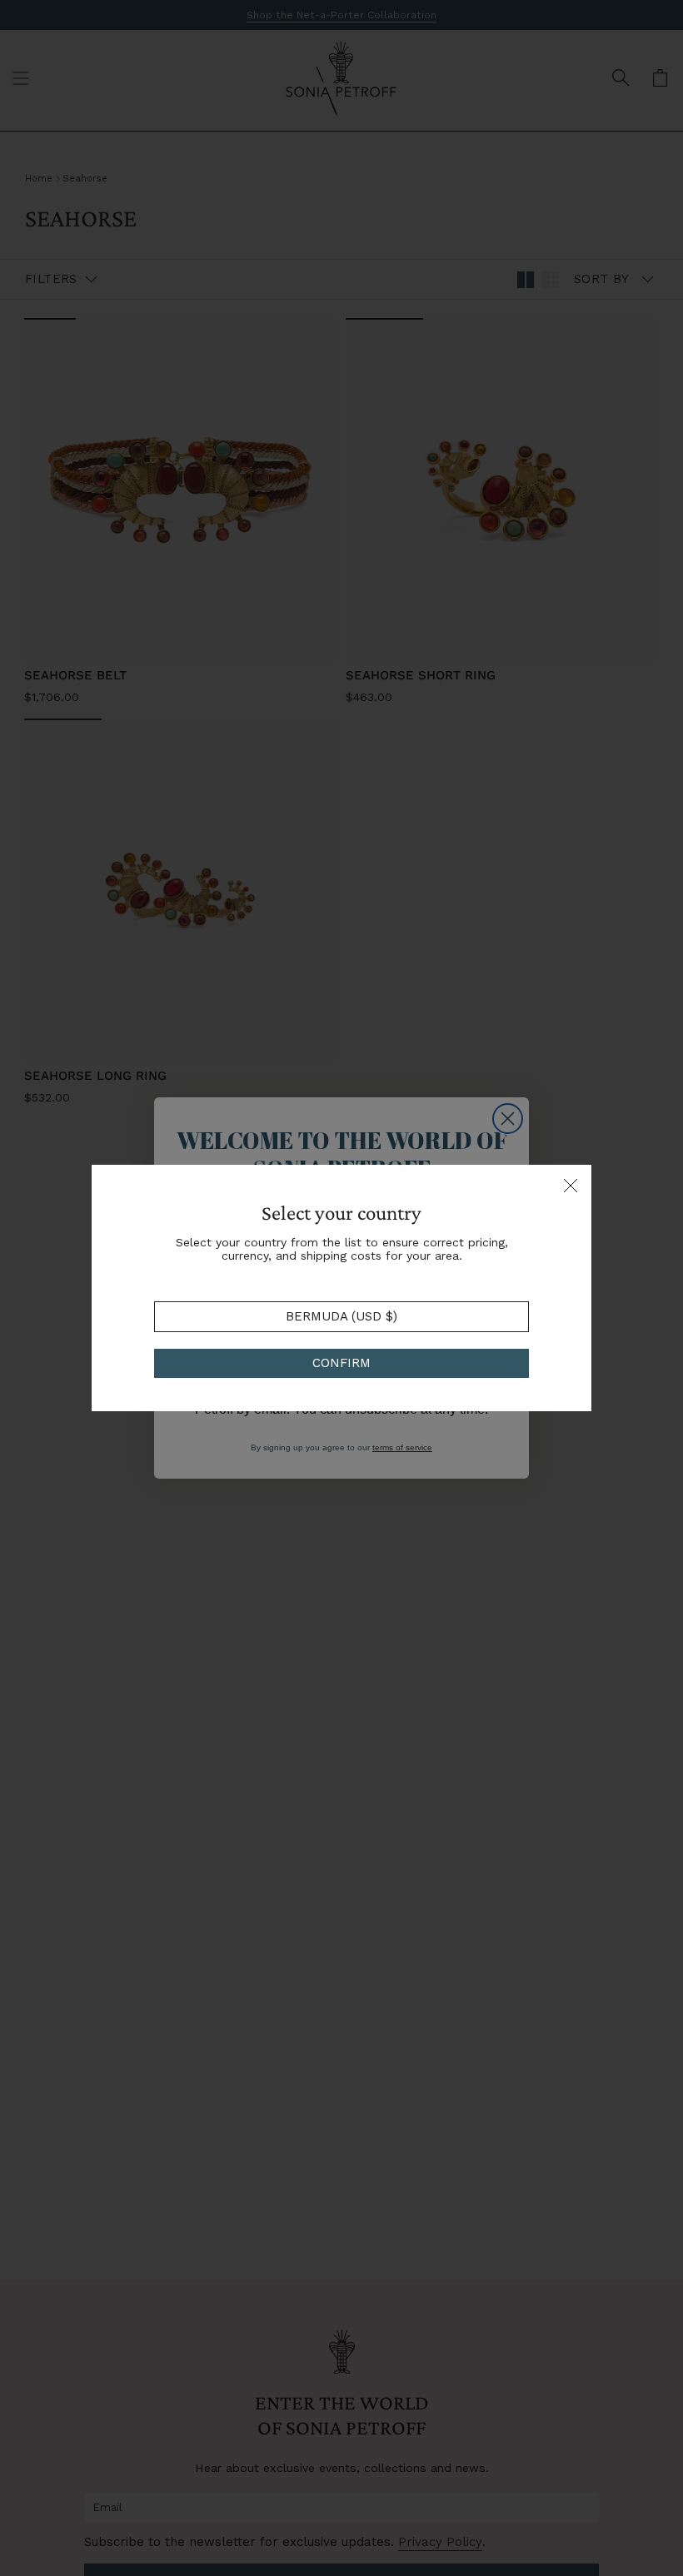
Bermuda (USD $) (341, 1316)
